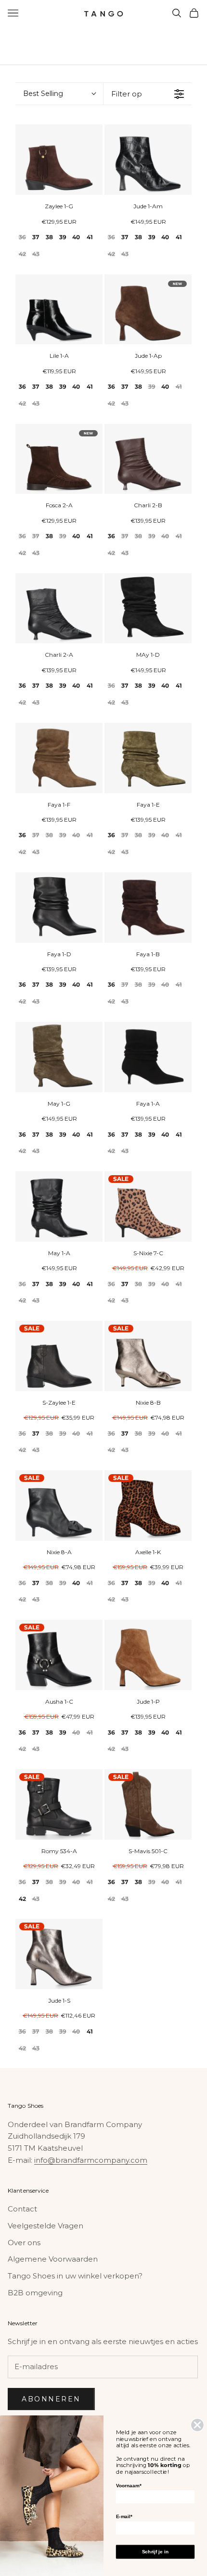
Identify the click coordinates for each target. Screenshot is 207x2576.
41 (90, 237)
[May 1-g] (59, 1057)
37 (36, 237)
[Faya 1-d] (59, 908)
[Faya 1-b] (148, 908)
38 (49, 237)
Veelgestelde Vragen (45, 2226)
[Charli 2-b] (148, 459)
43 (36, 254)
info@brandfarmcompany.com (91, 2160)
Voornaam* (129, 2486)
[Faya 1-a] (148, 1057)
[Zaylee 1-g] (59, 160)
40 (76, 237)
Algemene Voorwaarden (53, 2259)
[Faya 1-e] (148, 758)
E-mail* (124, 2516)
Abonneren (51, 2399)
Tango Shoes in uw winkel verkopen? (75, 2276)
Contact (22, 2209)
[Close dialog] (198, 2425)
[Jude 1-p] (148, 1655)
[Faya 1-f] (59, 758)
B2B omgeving (35, 2293)
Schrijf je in (155, 2552)
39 (63, 237)
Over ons (24, 2243)
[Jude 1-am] (148, 160)
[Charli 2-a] (59, 609)
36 (22, 237)
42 (22, 254)
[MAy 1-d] (148, 609)
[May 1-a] (59, 1207)
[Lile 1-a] (59, 310)
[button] (59, 94)
